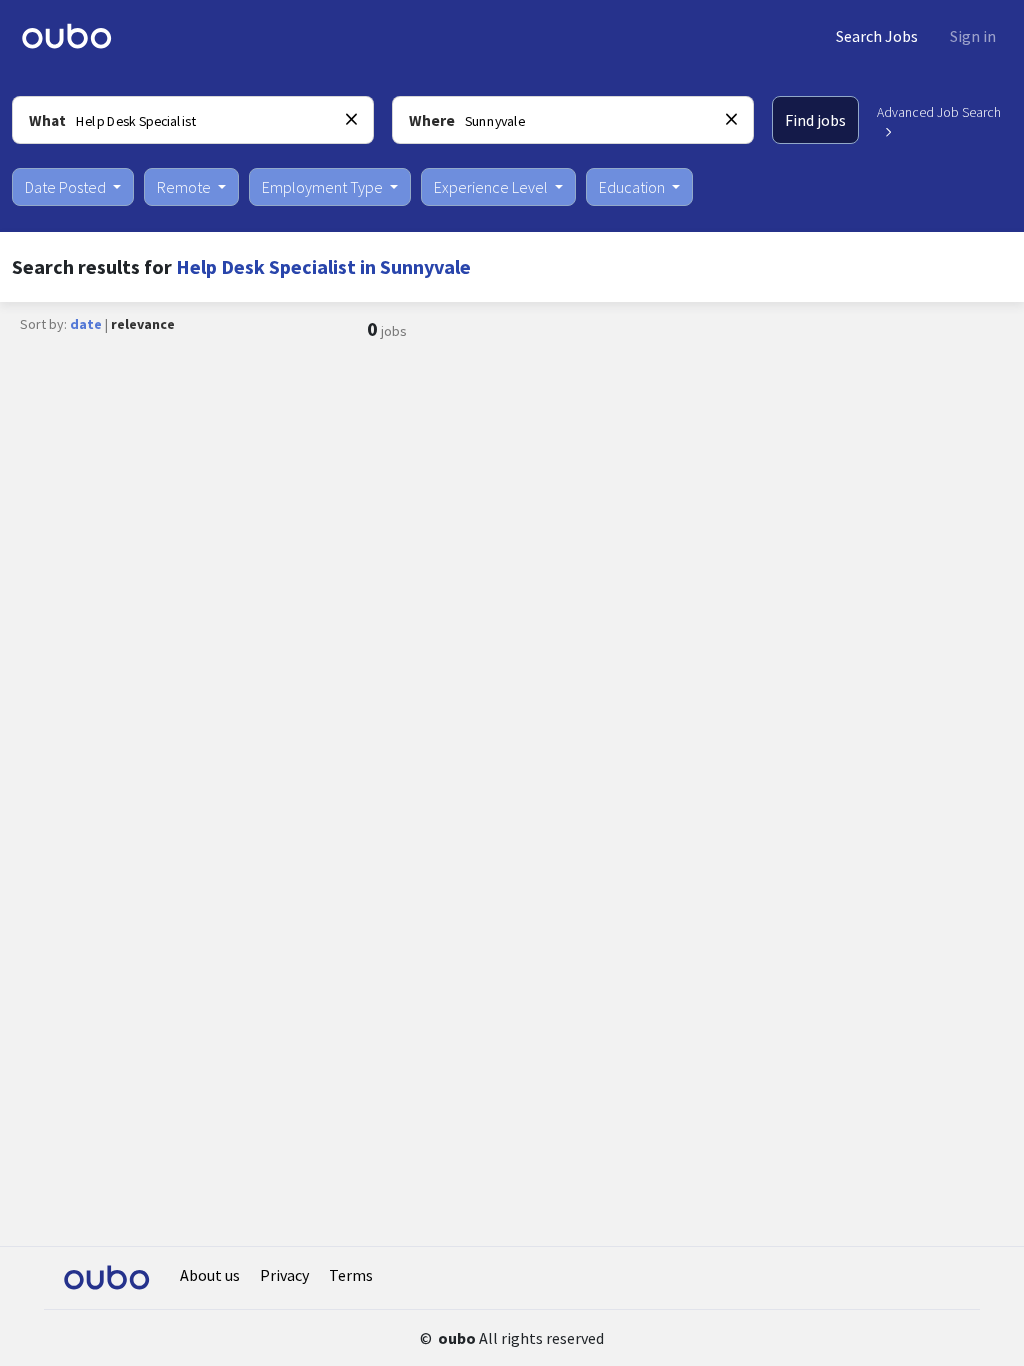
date (86, 324)
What (47, 120)
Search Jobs (877, 36)
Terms (351, 1275)
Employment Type (324, 187)
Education (633, 187)
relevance (143, 324)
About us (210, 1275)
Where (432, 120)
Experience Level (492, 187)
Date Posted (67, 187)
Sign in (973, 36)
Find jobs (815, 120)
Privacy (284, 1275)
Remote (185, 187)
